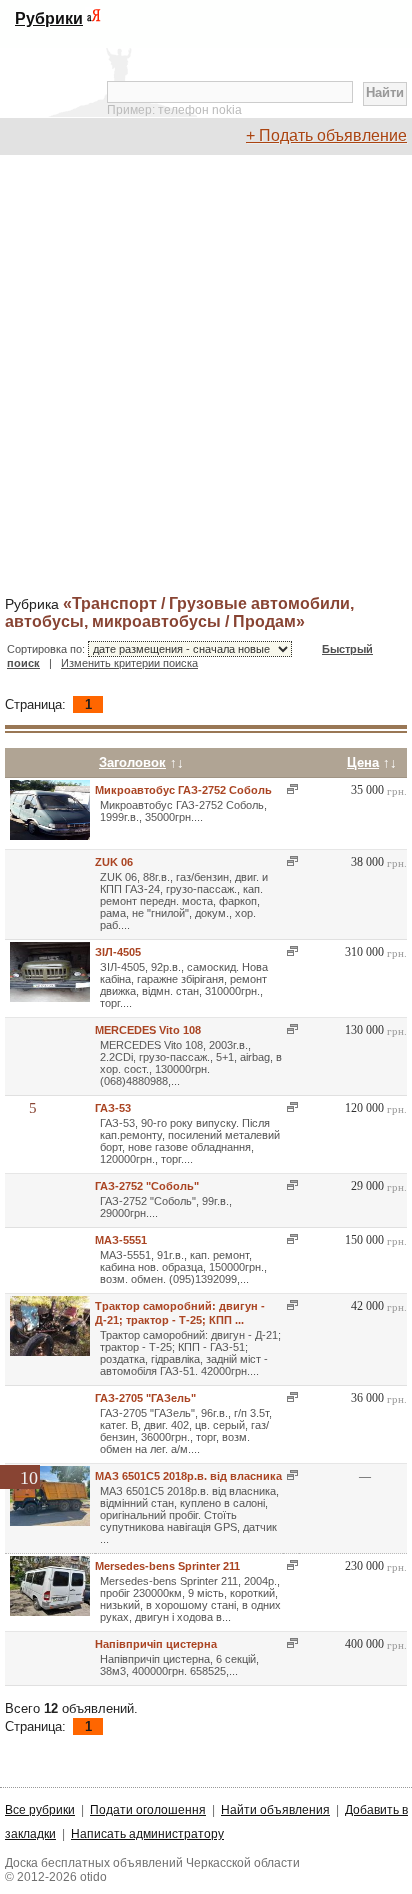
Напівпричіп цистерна (156, 1644)
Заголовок (132, 762)
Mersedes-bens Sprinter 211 (167, 1566)
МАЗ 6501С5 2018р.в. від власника (188, 1476)
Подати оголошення (148, 1810)
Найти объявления (275, 1810)
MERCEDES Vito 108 (148, 1030)
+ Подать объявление (326, 135)
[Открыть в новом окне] (290, 789)
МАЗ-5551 (121, 1240)
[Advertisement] (206, 376)
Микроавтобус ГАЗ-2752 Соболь (183, 790)
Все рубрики (40, 1810)
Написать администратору (147, 1834)
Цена (363, 762)
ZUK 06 (114, 862)
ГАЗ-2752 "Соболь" (147, 1186)
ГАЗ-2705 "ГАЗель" (145, 1398)
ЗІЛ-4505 (118, 952)
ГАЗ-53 (113, 1108)
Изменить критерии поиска (129, 663)
